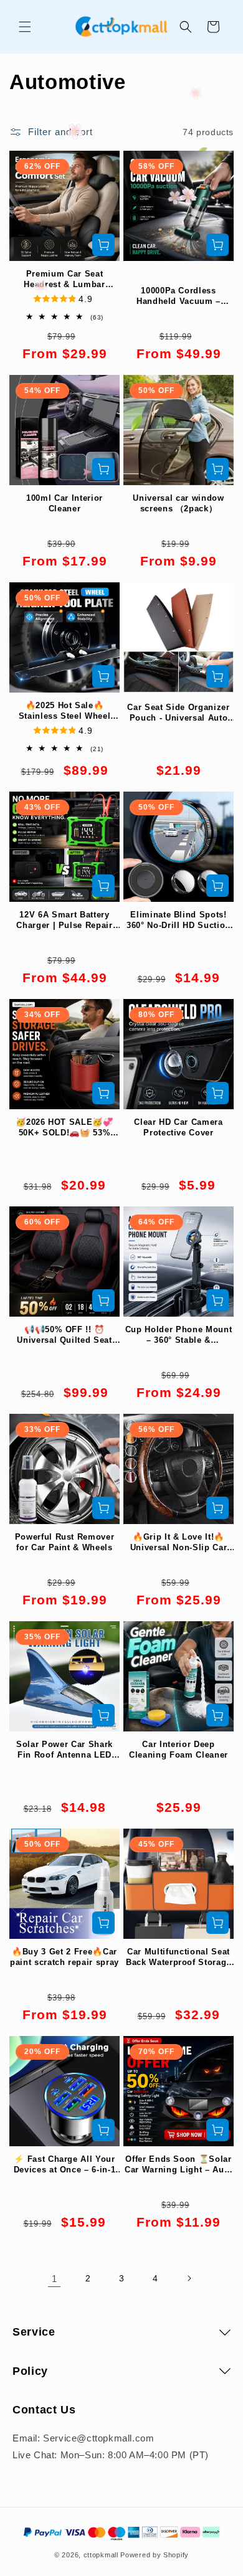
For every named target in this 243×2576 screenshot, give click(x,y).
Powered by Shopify (155, 2555)
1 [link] (55, 2279)
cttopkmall (101, 2555)
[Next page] (189, 2278)
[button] (25, 27)
